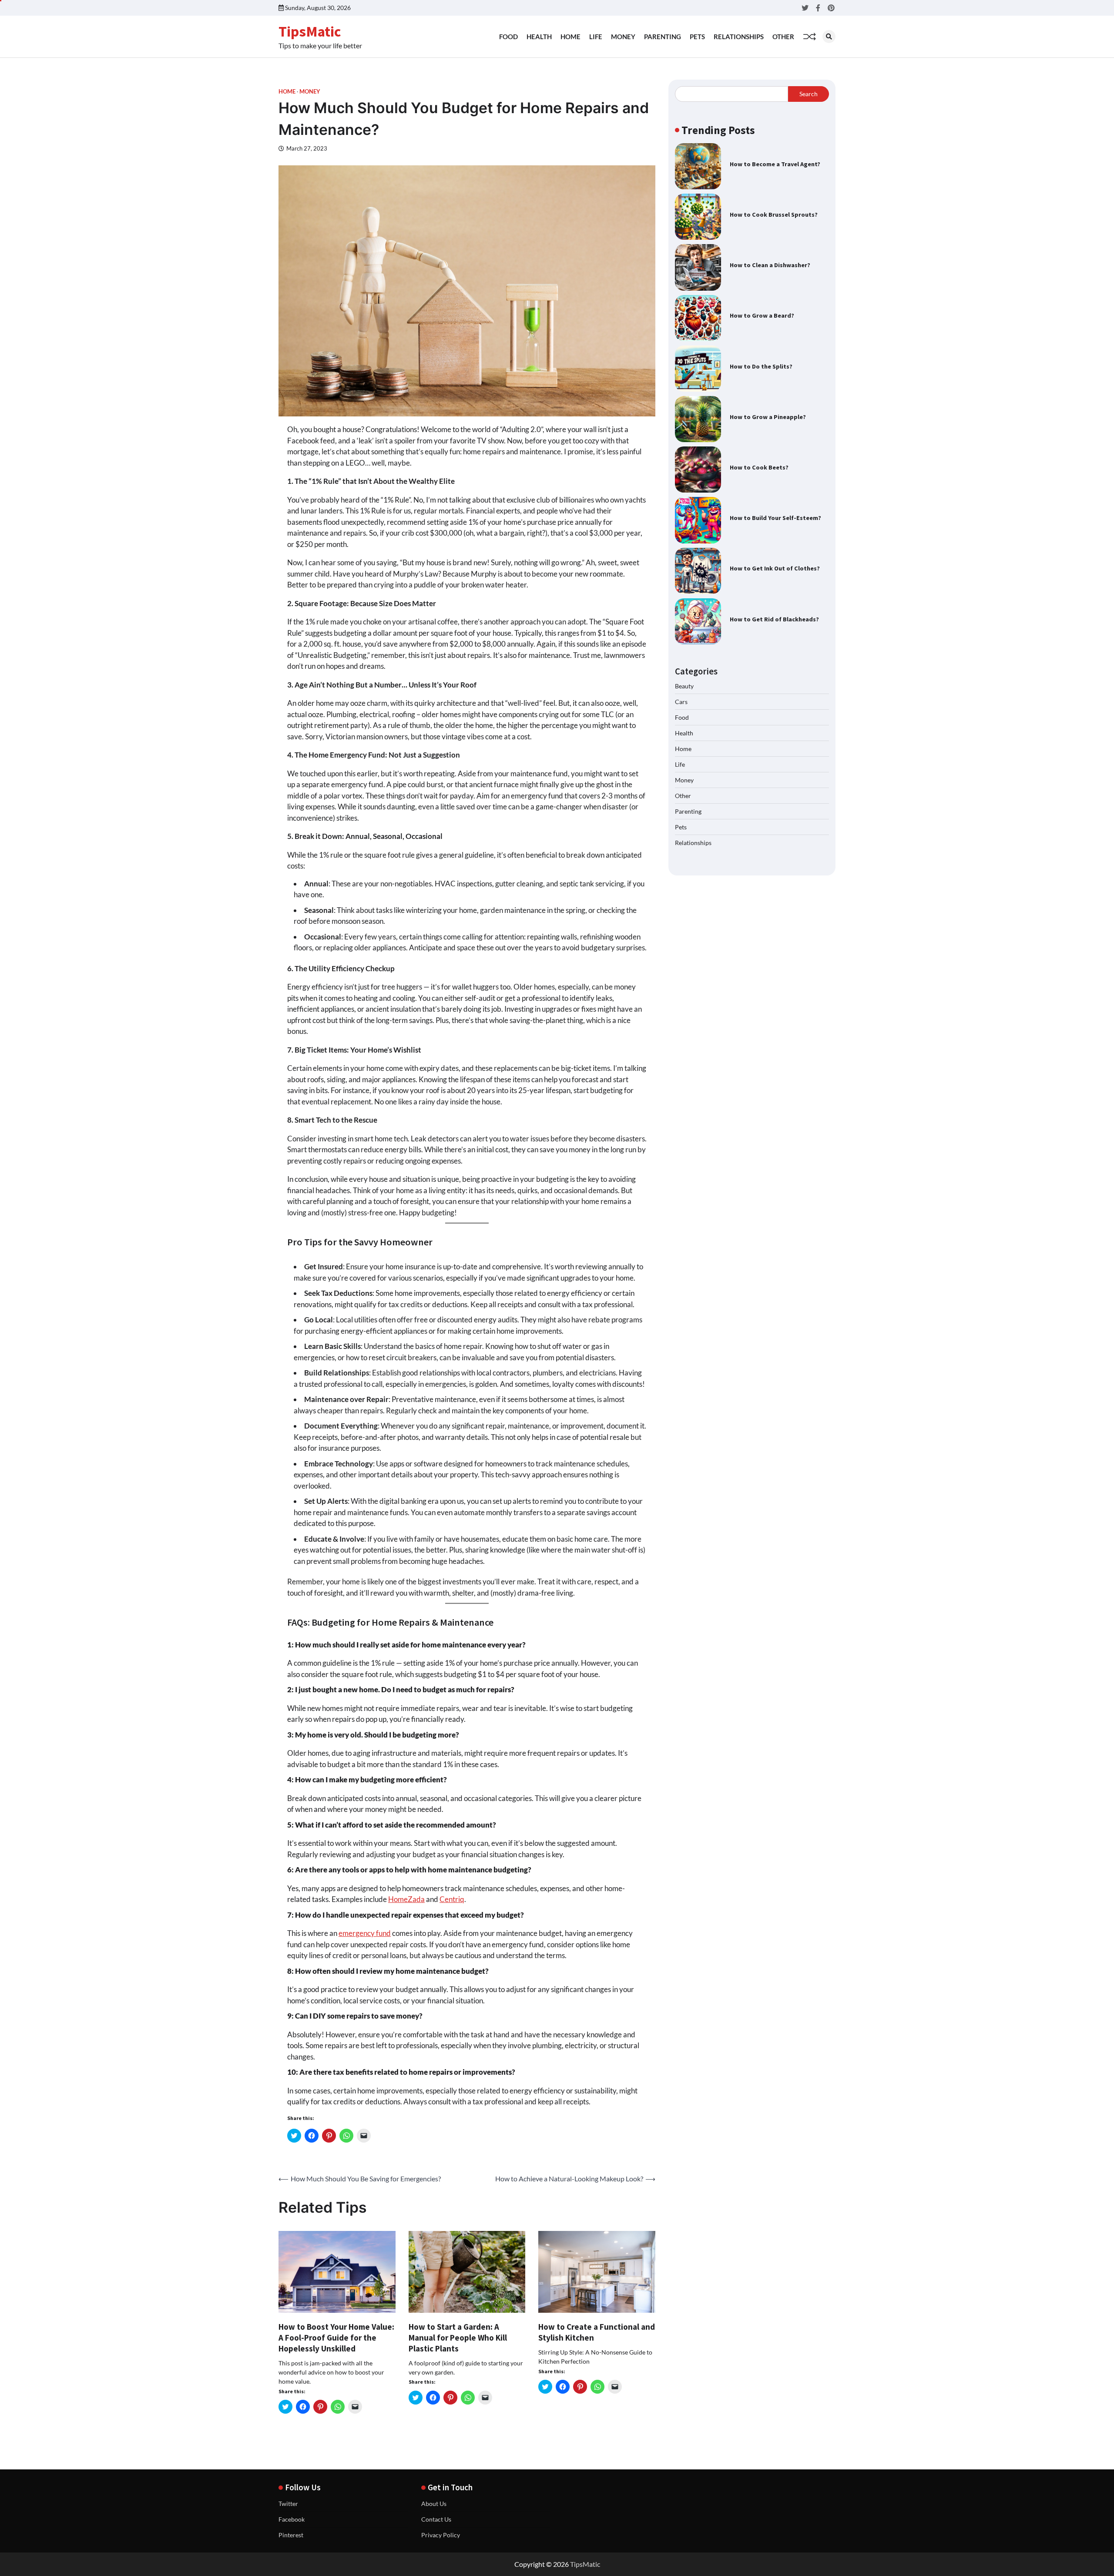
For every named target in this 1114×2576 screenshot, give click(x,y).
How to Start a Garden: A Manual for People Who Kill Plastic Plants (458, 2338)
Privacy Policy (441, 2535)
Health (539, 37)
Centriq (452, 1899)
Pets (697, 37)
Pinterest (291, 2535)
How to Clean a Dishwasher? (770, 265)
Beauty (684, 686)
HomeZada (406, 1899)
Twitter (288, 2504)
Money (623, 37)
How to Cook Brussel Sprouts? (774, 215)
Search (809, 94)
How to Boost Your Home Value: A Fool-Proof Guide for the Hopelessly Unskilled (336, 2338)
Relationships (739, 37)
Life (596, 37)
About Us (434, 2504)
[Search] (829, 37)
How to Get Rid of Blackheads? (774, 619)
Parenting (663, 37)
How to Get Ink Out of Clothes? (775, 568)
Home (570, 37)
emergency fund (365, 1933)
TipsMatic (310, 31)
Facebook (292, 2519)
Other (783, 37)
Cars (681, 702)
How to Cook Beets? (759, 467)
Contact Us (436, 2519)
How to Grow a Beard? (762, 315)
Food (508, 37)
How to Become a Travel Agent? (775, 164)
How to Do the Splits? (761, 366)
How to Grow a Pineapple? (768, 417)
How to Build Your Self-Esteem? (775, 518)
